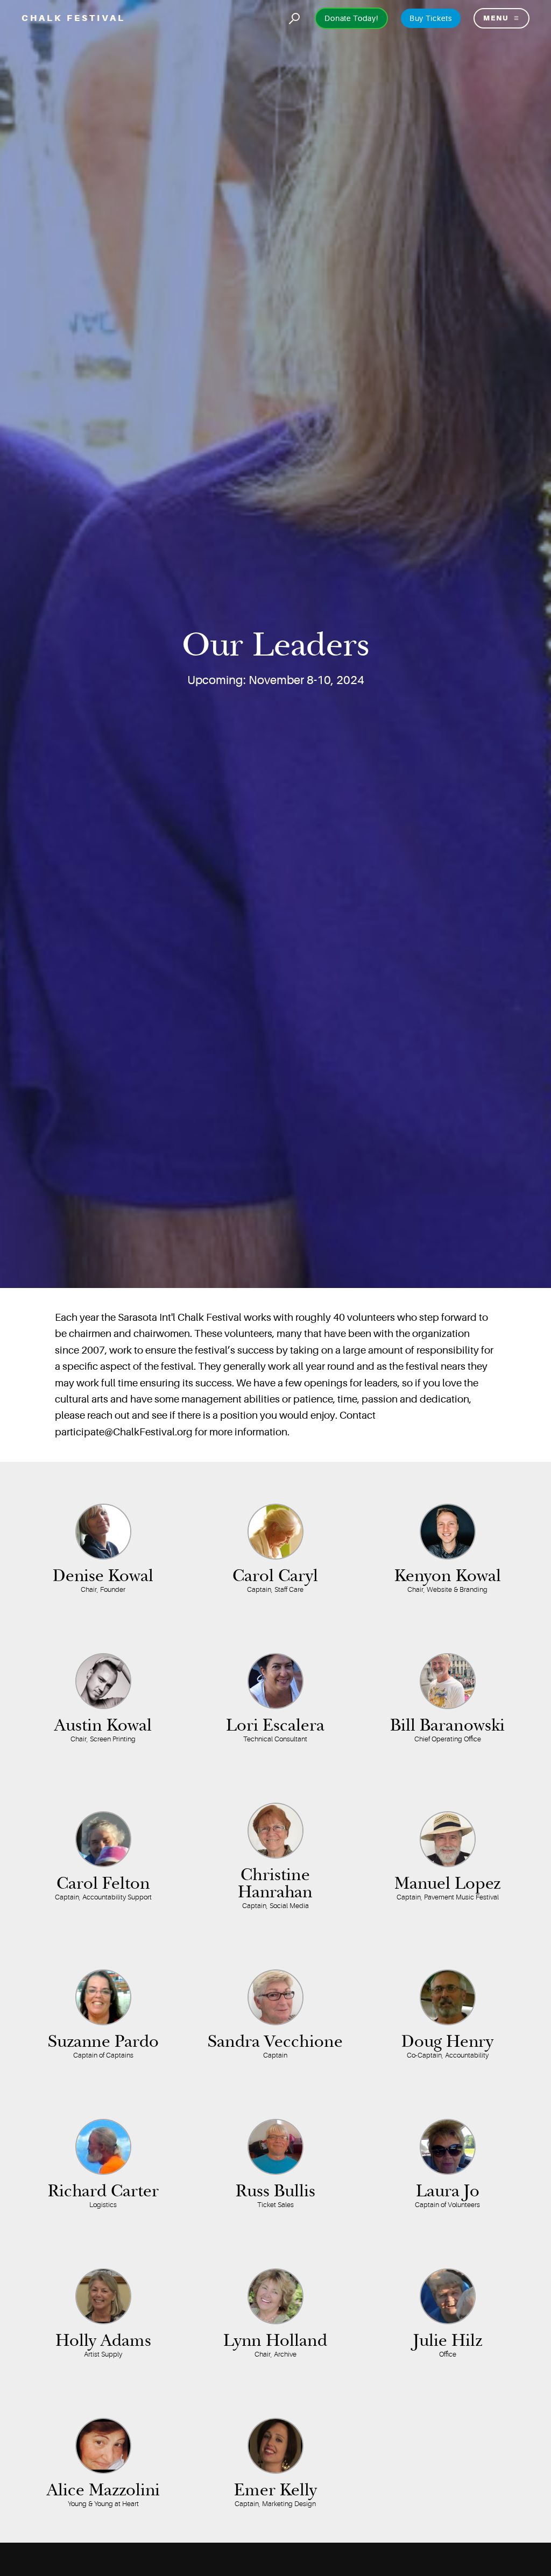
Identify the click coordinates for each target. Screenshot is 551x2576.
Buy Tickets (431, 18)
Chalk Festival (73, 18)
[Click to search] (295, 18)
